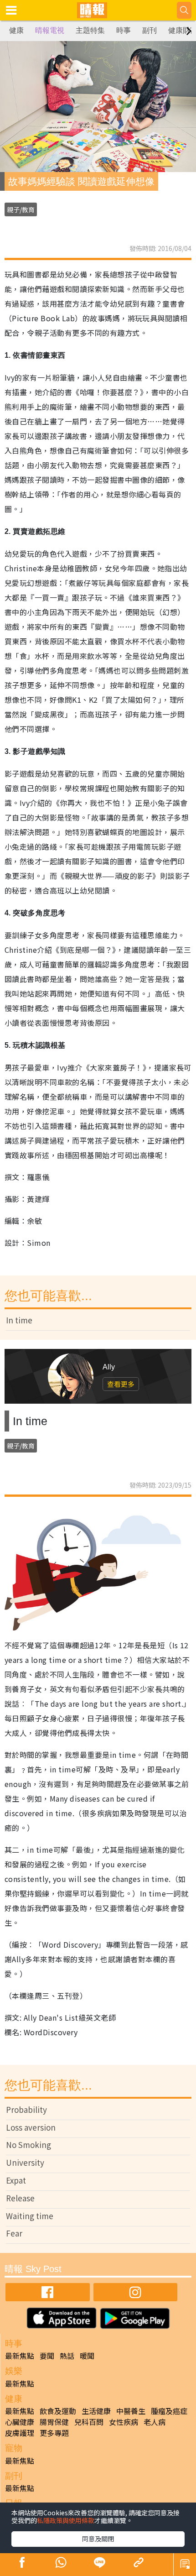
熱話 (67, 2356)
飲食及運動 (58, 2411)
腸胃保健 (54, 2422)
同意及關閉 (98, 2539)
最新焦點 (20, 2356)
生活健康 (96, 2411)
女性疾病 (124, 2422)
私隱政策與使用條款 (66, 2520)
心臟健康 (20, 2422)
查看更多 (121, 1384)
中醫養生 (131, 2411)
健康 (16, 30)
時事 (124, 30)
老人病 (155, 2422)
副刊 (150, 30)
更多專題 (54, 2433)
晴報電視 (50, 30)
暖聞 (87, 2356)
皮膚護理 (20, 2433)
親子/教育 (21, 209)
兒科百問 (89, 2422)
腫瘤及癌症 (169, 2411)
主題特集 (90, 30)
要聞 (47, 2356)
